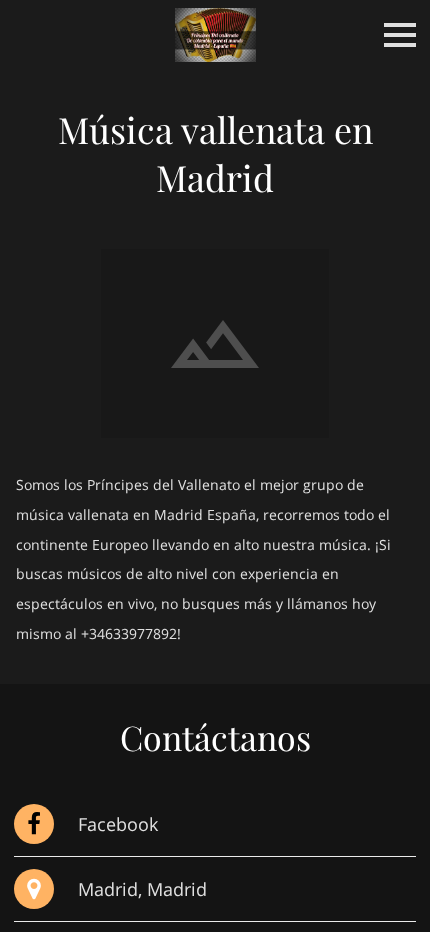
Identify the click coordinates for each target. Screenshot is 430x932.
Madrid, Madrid (142, 888)
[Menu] (400, 35)
